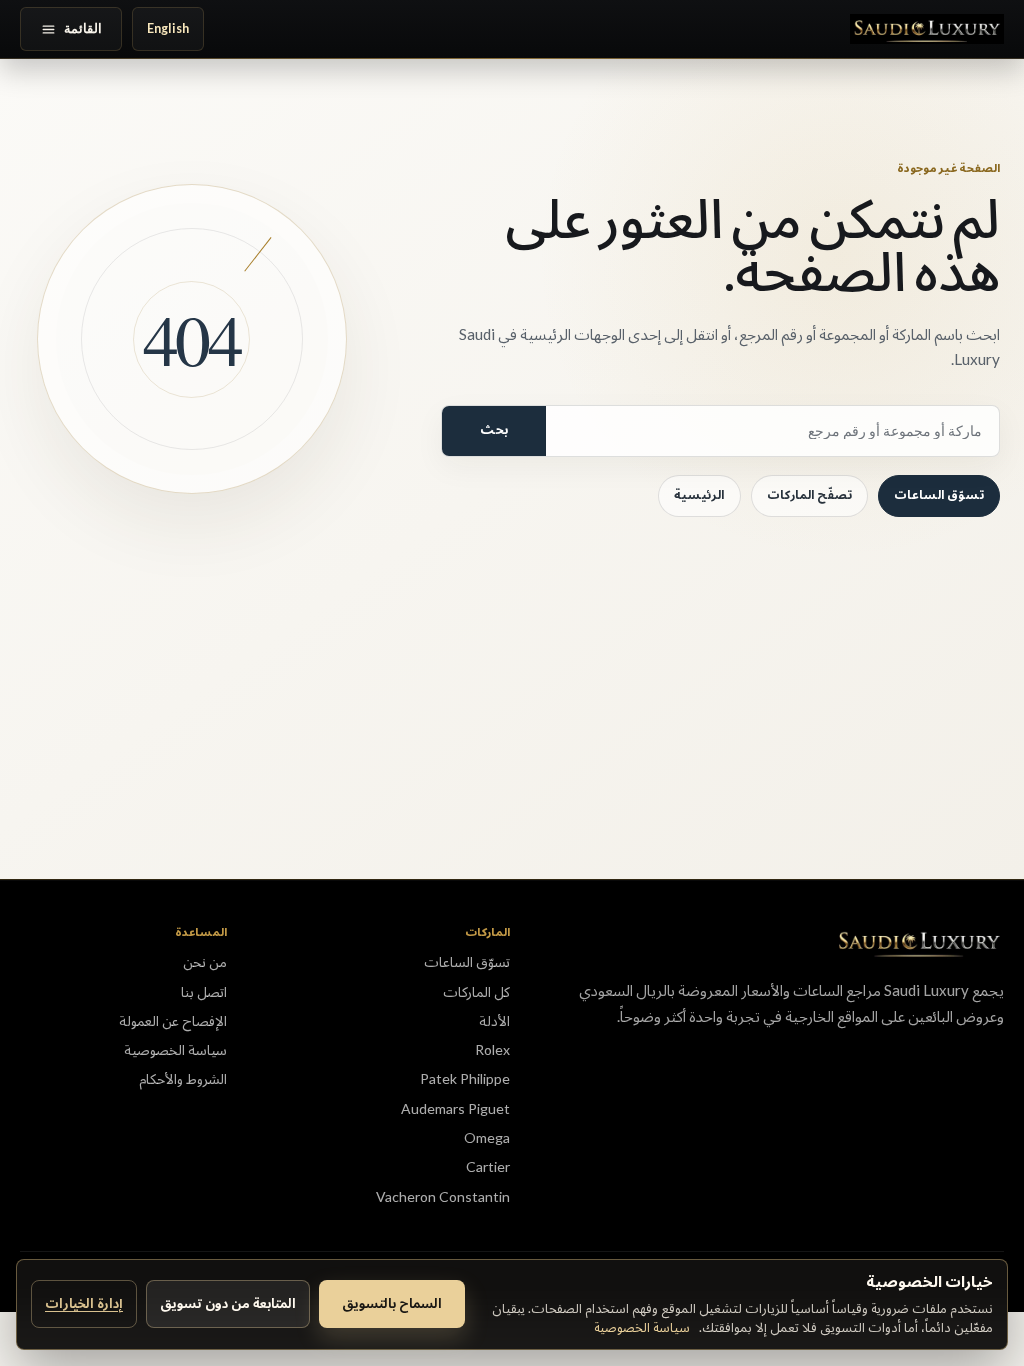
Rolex (492, 1049)
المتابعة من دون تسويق (228, 1303)
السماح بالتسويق (392, 1303)
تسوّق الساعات (939, 494)
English (168, 28)
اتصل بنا (204, 991)
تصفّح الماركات (809, 494)
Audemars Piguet (455, 1108)
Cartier (488, 1166)
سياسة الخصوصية (642, 1327)
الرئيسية (699, 494)
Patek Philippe (465, 1078)
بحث (494, 429)
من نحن (205, 961)
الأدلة (494, 1020)
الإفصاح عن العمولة (173, 1020)
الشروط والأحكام (183, 1078)
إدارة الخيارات (84, 1303)
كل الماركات (476, 991)
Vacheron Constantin (443, 1196)
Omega (487, 1137)
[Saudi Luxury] (927, 29)
